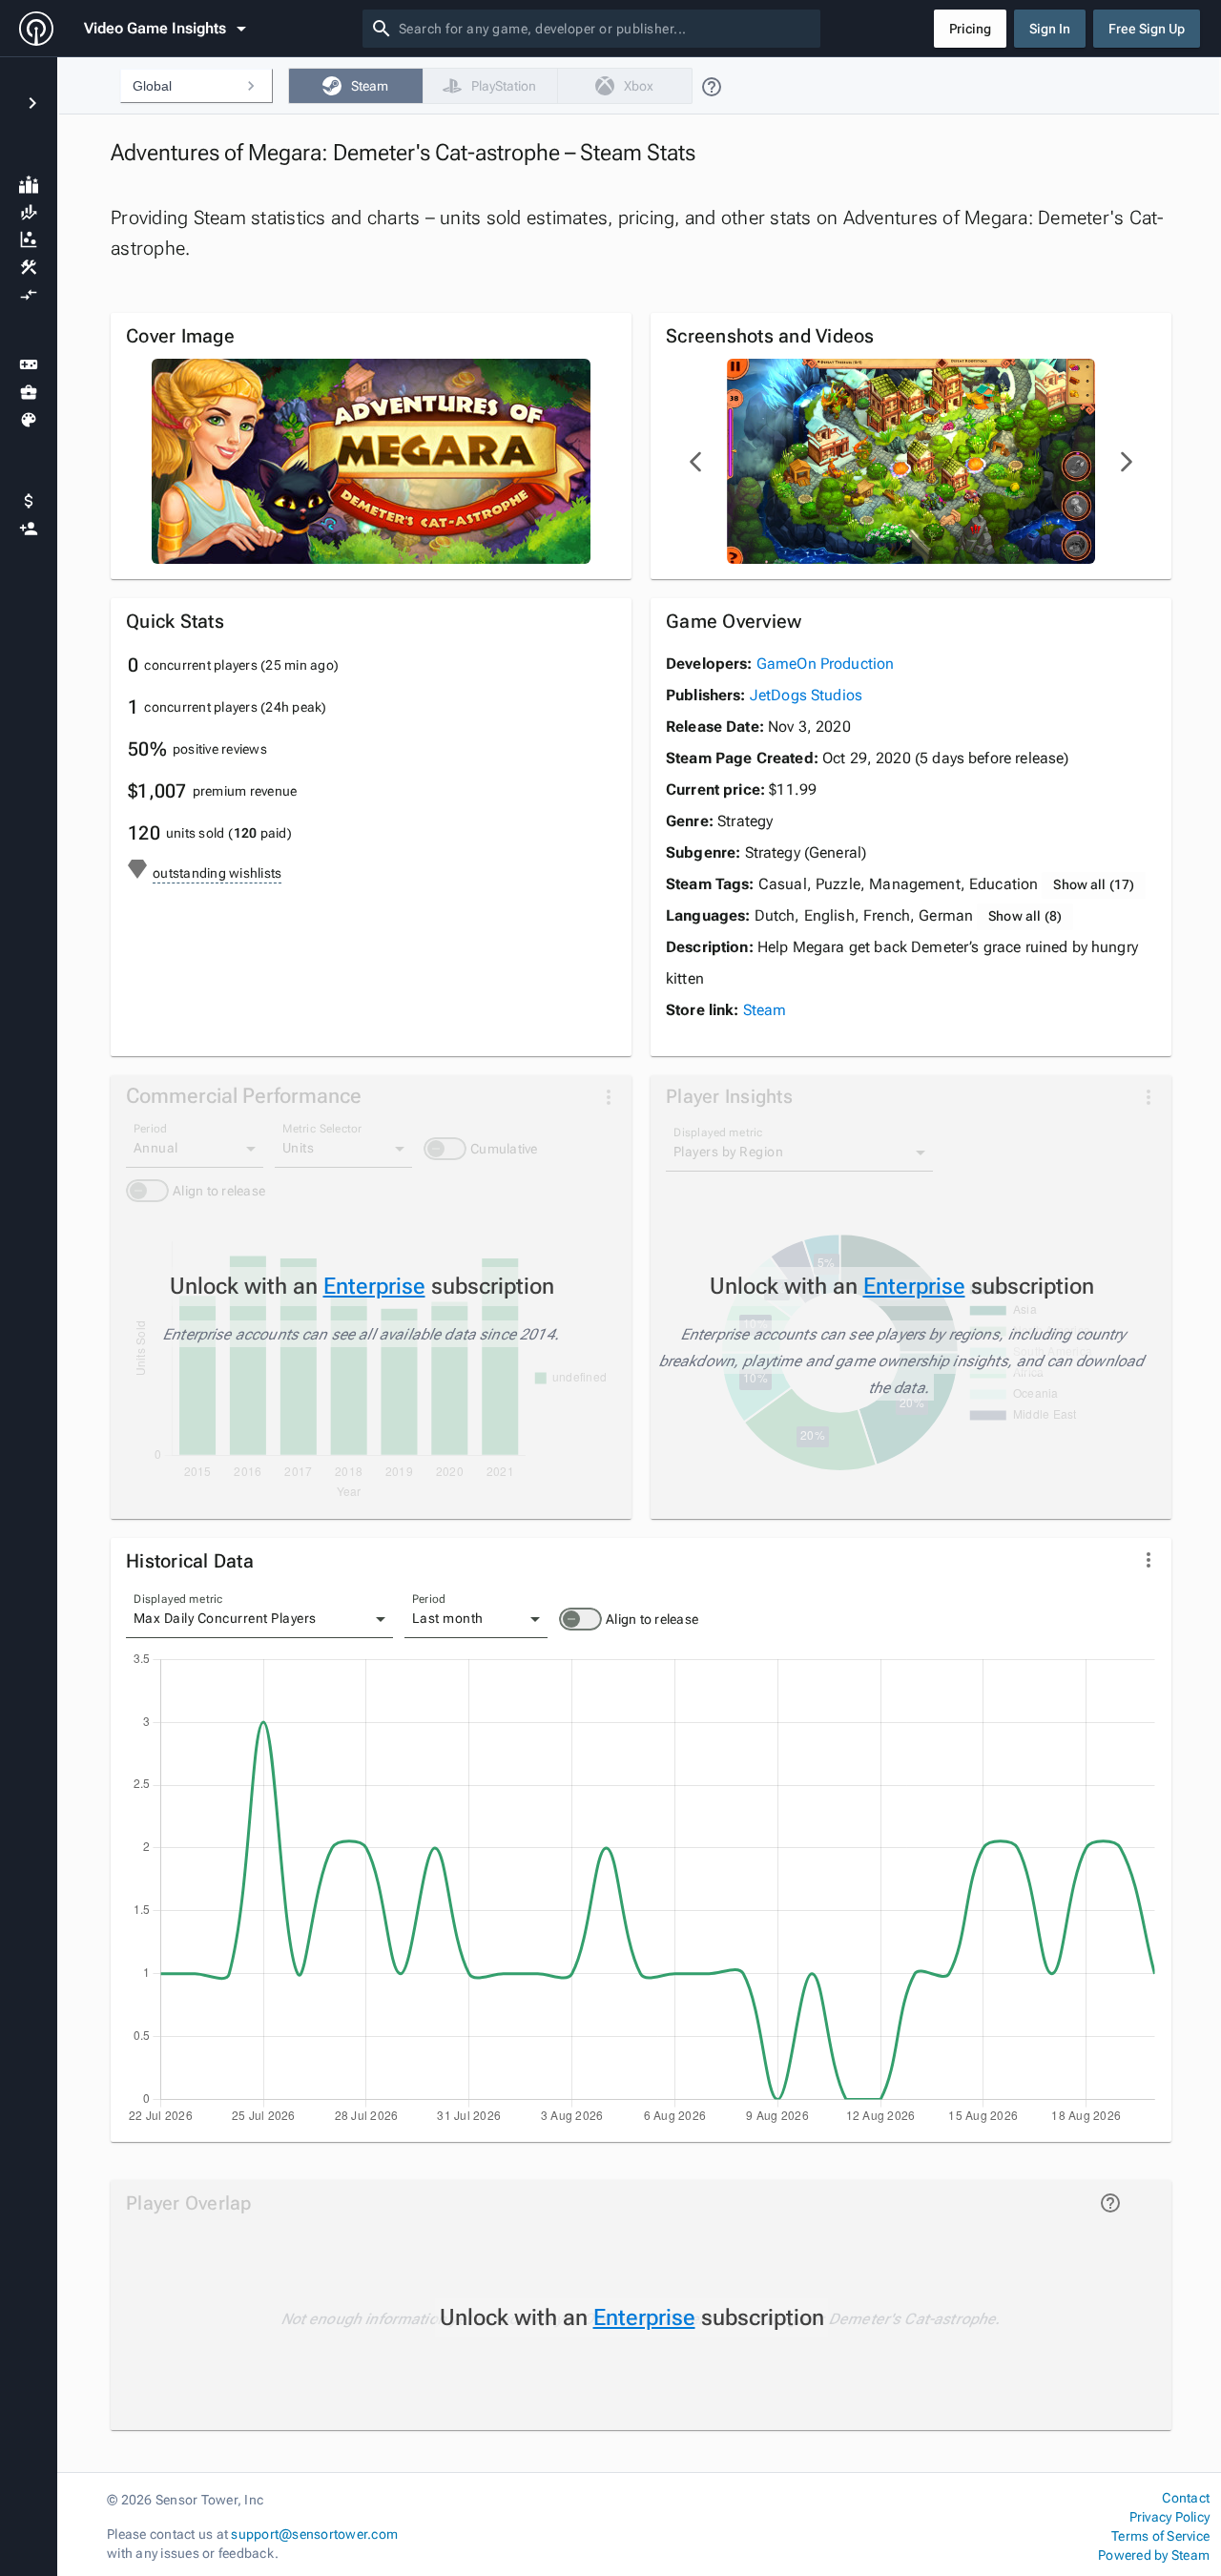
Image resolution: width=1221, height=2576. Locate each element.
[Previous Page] (696, 462)
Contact (1186, 2498)
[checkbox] (355, 86)
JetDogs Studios (806, 695)
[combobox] (606, 29)
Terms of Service (1160, 2536)
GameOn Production (826, 664)
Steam (765, 1010)
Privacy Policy (1169, 2517)
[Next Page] (1126, 462)
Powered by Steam (1154, 2555)
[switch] (580, 1619)
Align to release (652, 1619)
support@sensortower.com (314, 2534)
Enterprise (374, 1286)
